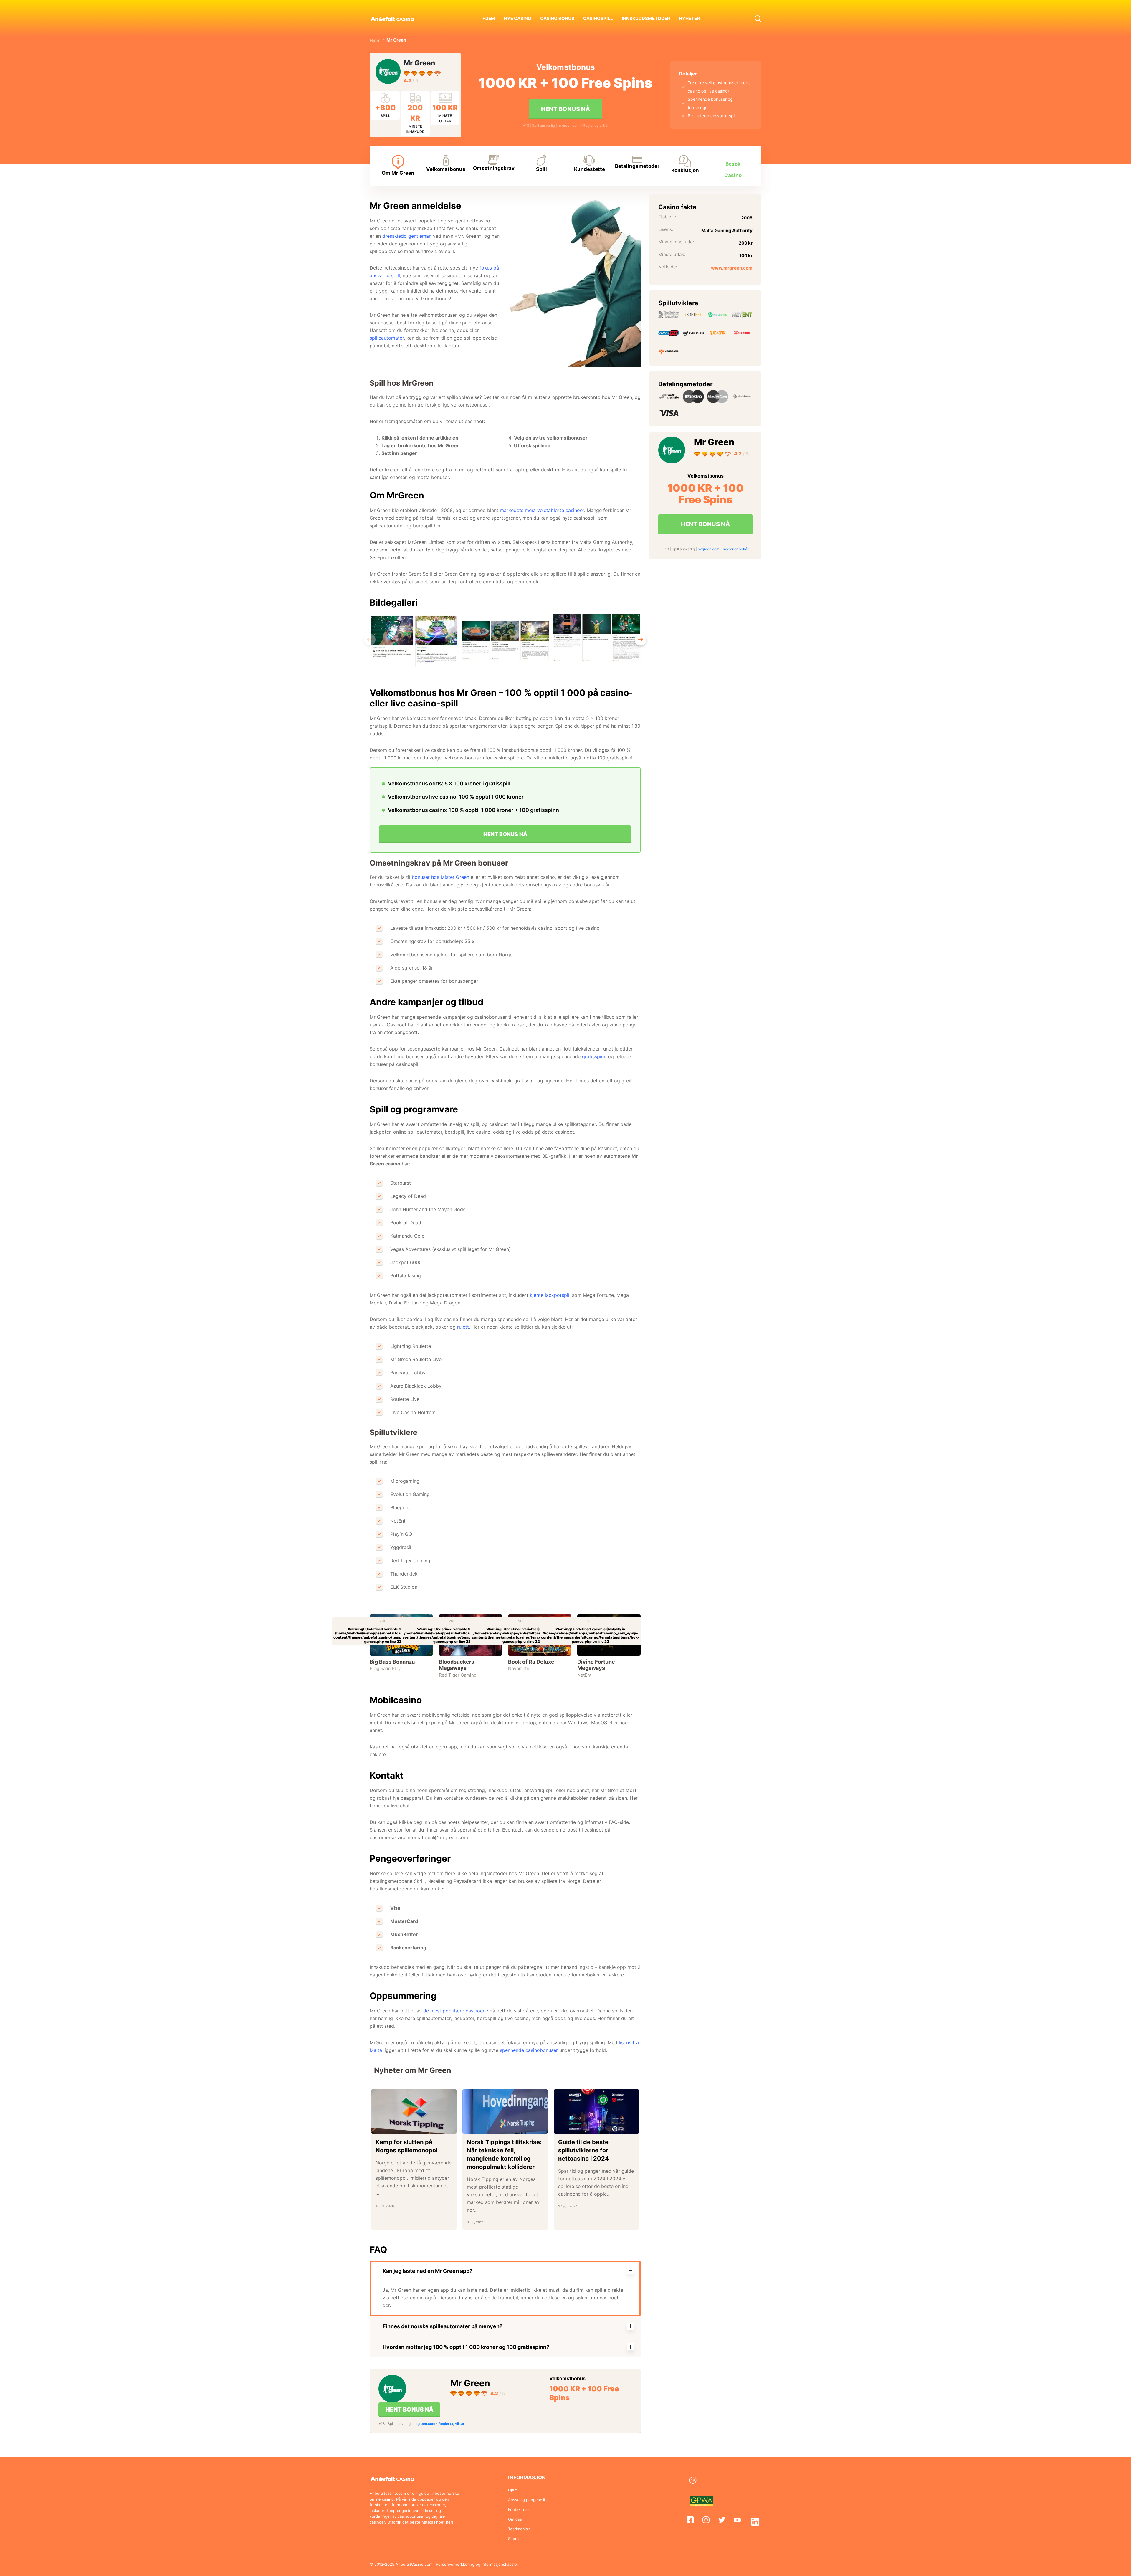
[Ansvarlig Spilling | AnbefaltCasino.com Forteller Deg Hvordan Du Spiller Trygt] (724, 2481)
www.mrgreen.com (732, 268)
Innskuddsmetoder (646, 18)
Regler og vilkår (596, 125)
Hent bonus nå (565, 109)
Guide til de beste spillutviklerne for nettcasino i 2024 (584, 2150)
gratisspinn (594, 1056)
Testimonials (519, 2529)
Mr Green (419, 63)
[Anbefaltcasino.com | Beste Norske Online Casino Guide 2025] (399, 18)
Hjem (489, 18)
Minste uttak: (672, 254)
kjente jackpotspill (550, 1295)
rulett (463, 1327)
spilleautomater (387, 338)
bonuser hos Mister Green (440, 877)
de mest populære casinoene (456, 2011)
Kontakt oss (519, 2509)
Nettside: (668, 267)
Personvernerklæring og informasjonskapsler (477, 2564)
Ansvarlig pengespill (526, 2500)
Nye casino (518, 18)
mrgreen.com (569, 125)
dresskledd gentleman (407, 236)
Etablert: (667, 217)
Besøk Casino (733, 170)
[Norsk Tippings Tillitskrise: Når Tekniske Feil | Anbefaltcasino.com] (505, 2111)
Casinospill (598, 18)
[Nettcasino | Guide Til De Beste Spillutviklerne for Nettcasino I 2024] (596, 2111)
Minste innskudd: (676, 242)
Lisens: (666, 229)
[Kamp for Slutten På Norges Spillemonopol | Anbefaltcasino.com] (414, 2111)
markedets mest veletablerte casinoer (542, 510)
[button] (758, 18)
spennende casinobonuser (529, 2050)
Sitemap (515, 2539)
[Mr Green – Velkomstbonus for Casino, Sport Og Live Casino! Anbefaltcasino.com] (390, 71)
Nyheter (689, 18)
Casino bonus (557, 18)
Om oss (515, 2519)
